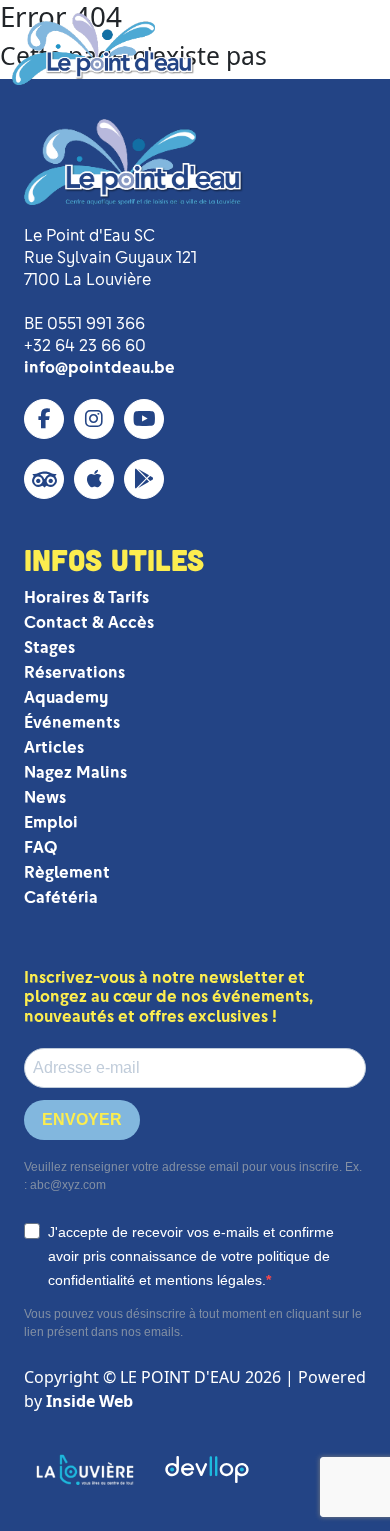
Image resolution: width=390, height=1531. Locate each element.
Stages (49, 647)
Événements (72, 722)
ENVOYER (82, 1119)
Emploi (51, 822)
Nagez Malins (75, 772)
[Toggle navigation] (347, 49)
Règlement (67, 872)
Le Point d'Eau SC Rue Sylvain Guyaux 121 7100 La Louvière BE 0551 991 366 (110, 279)
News (45, 797)
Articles (54, 747)
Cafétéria (61, 897)
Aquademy (66, 697)
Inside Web (89, 1401)
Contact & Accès (89, 622)
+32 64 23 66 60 (85, 345)
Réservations (74, 672)
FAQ (40, 847)
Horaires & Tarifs (86, 597)
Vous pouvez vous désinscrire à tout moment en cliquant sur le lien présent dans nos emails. (193, 1323)
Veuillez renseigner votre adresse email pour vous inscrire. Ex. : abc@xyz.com (193, 1176)
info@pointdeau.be (99, 367)
